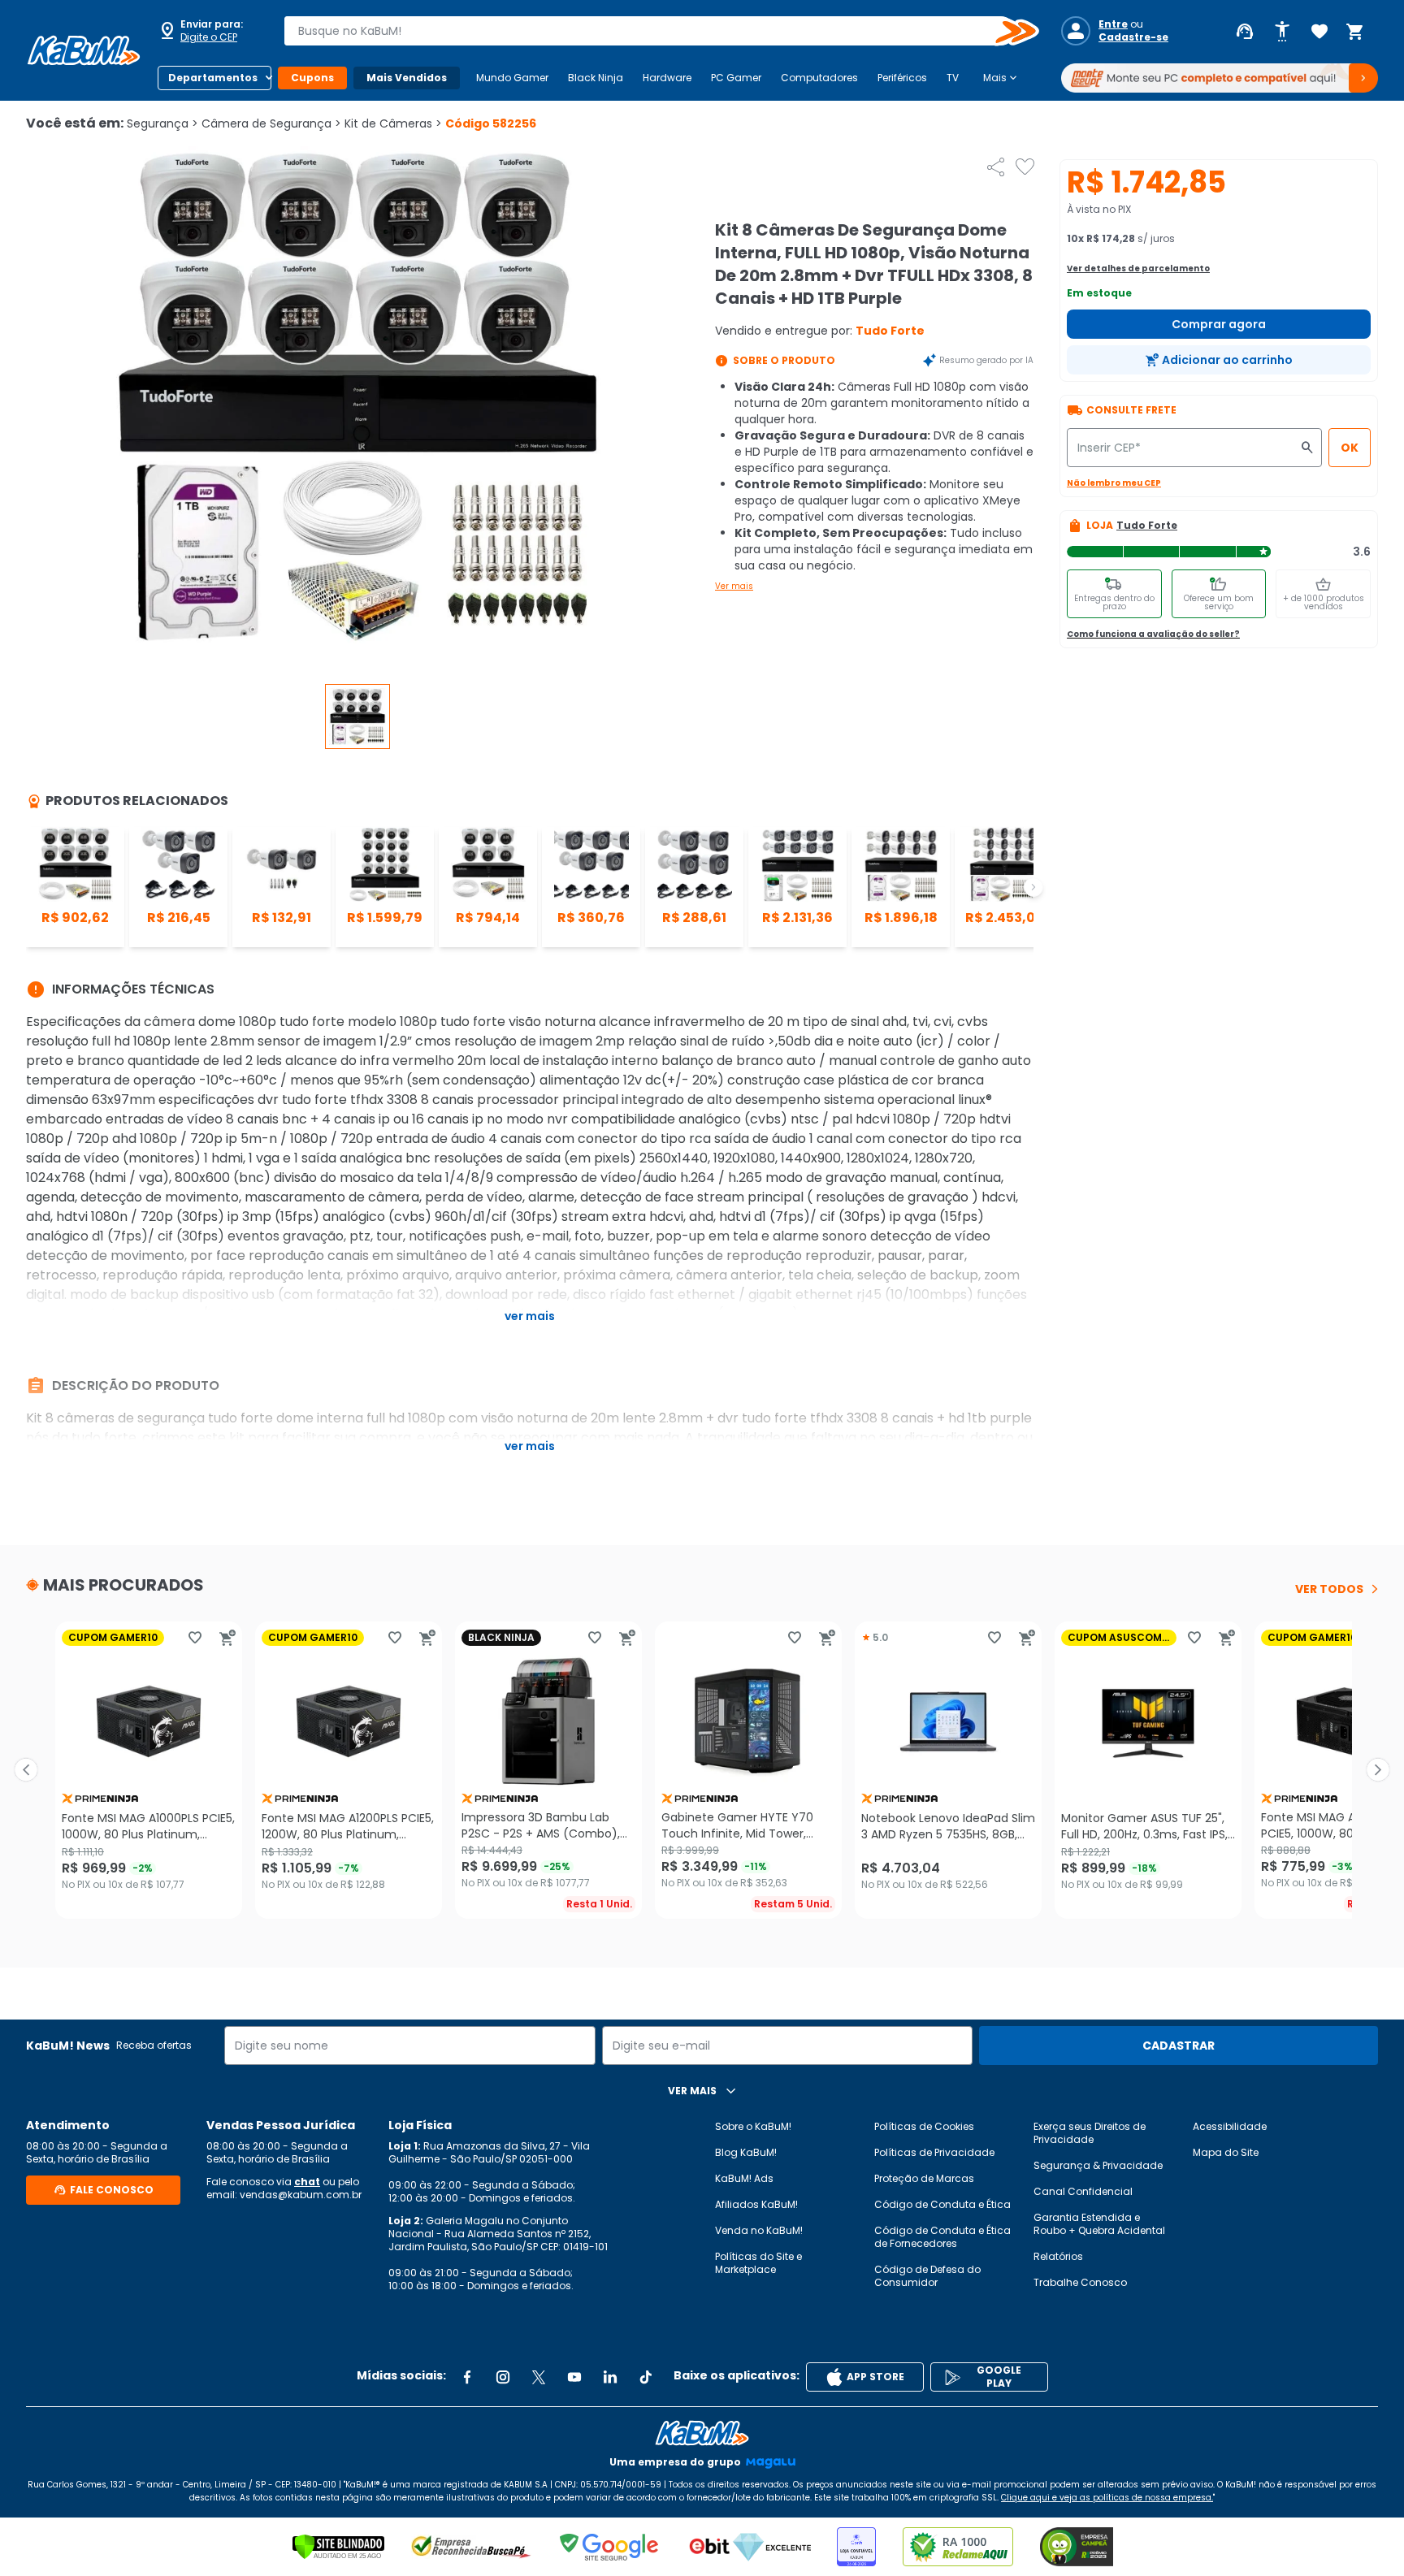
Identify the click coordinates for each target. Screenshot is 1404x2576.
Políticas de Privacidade (934, 2152)
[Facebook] (467, 2377)
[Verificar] (338, 2547)
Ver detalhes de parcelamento (1138, 268)
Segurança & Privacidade (1098, 2165)
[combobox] (650, 31)
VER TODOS (1329, 1589)
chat (307, 2182)
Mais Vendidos (407, 78)
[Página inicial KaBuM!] (84, 50)
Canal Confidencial (1083, 2191)
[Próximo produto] (1378, 1770)
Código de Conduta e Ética (942, 2204)
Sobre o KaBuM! (753, 2126)
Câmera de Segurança (271, 123)
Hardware (667, 78)
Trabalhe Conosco (1080, 2282)
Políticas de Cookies (924, 2126)
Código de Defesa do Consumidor (927, 2276)
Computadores (819, 78)
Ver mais (734, 586)
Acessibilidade (1230, 2126)
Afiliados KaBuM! (756, 2204)
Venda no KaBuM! (759, 2230)
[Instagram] (503, 2377)
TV (953, 78)
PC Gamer (736, 78)
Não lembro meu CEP (1114, 483)
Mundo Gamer (512, 78)
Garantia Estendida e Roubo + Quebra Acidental (1099, 2224)
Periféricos (902, 78)
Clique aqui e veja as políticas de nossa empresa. (1107, 2498)
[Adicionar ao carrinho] (227, 1638)
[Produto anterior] (26, 1770)
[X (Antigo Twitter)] (539, 2377)
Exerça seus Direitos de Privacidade (1090, 2133)
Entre (1113, 24)
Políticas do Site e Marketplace (758, 2263)
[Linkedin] (610, 2377)
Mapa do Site (1226, 2152)
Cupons (312, 78)
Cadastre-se (1133, 37)
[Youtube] (574, 2377)
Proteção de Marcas (924, 2178)
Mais (1001, 78)
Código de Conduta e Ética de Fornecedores (942, 2237)
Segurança (162, 123)
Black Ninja (596, 78)
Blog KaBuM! (746, 2152)
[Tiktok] (646, 2377)
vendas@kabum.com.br (301, 2195)
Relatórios (1058, 2256)
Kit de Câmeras (393, 123)
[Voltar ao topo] (702, 2433)
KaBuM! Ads (744, 2178)
